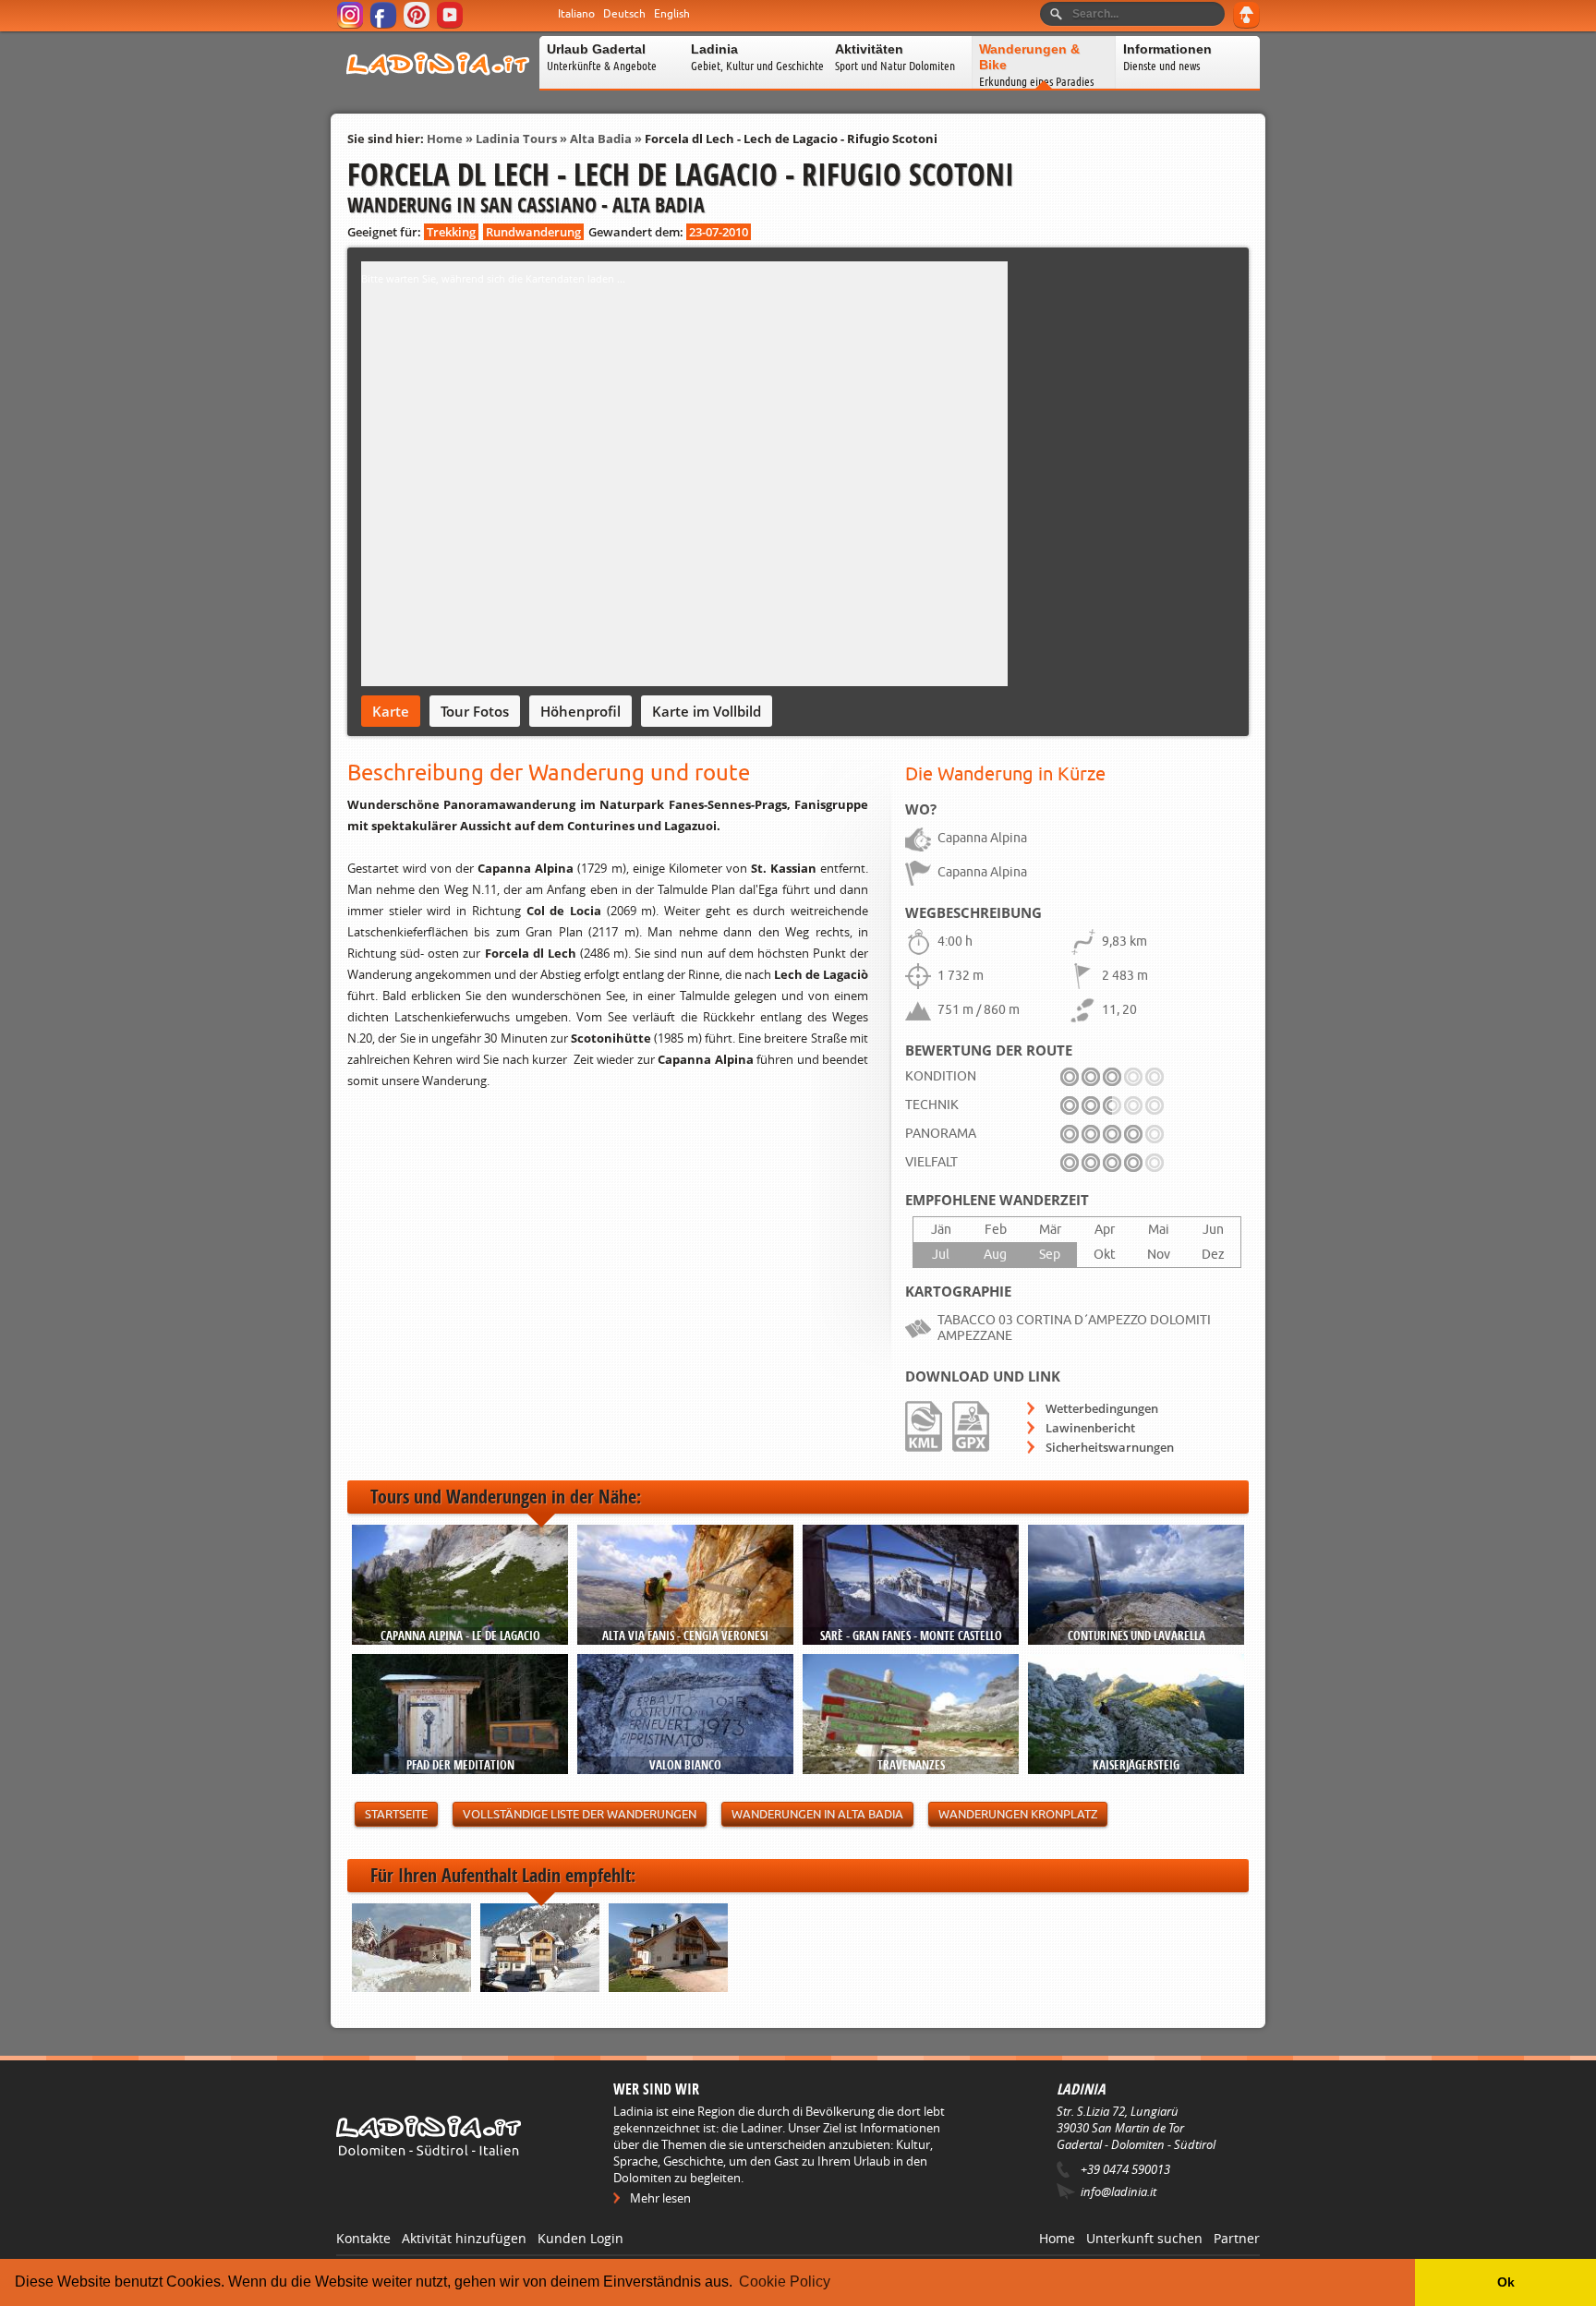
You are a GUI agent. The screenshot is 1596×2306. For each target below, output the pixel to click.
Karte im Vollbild (707, 711)
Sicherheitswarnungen (1110, 1447)
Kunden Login (580, 2238)
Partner (1237, 2238)
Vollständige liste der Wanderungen (580, 1814)
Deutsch (624, 14)
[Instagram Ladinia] (351, 25)
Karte (391, 711)
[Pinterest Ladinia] (418, 25)
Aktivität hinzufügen (464, 2238)
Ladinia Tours (516, 139)
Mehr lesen (660, 2198)
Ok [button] (1506, 2282)
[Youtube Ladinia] (451, 25)
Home (445, 139)
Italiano (576, 14)
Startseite (396, 1814)
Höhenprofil (580, 711)
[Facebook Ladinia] (385, 25)
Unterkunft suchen (1144, 2238)
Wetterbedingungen (1102, 1408)
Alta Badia (601, 139)
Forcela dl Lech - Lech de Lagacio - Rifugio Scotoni (791, 139)
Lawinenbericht (1090, 1428)
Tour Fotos (475, 711)
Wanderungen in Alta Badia (817, 1814)
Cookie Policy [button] (785, 2282)
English (672, 14)
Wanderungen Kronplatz (1018, 1814)
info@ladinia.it (1118, 2191)
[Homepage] (438, 87)
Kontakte (363, 2238)
